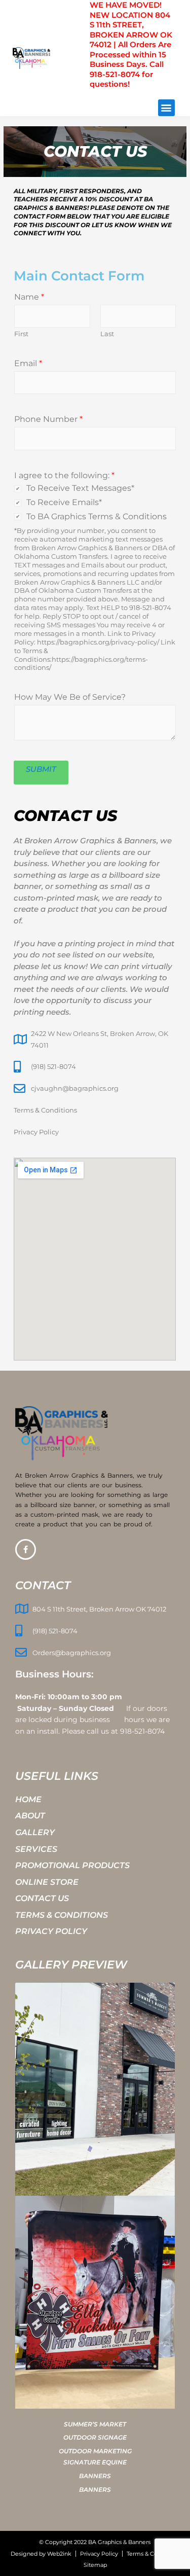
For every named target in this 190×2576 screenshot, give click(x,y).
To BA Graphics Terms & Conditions (97, 516)
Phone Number (48, 419)
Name (29, 297)
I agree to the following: (64, 475)
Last (107, 334)
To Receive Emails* (64, 502)
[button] (166, 108)
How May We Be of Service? (70, 697)
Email (28, 363)
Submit (41, 769)
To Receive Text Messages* (80, 488)
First (21, 334)
